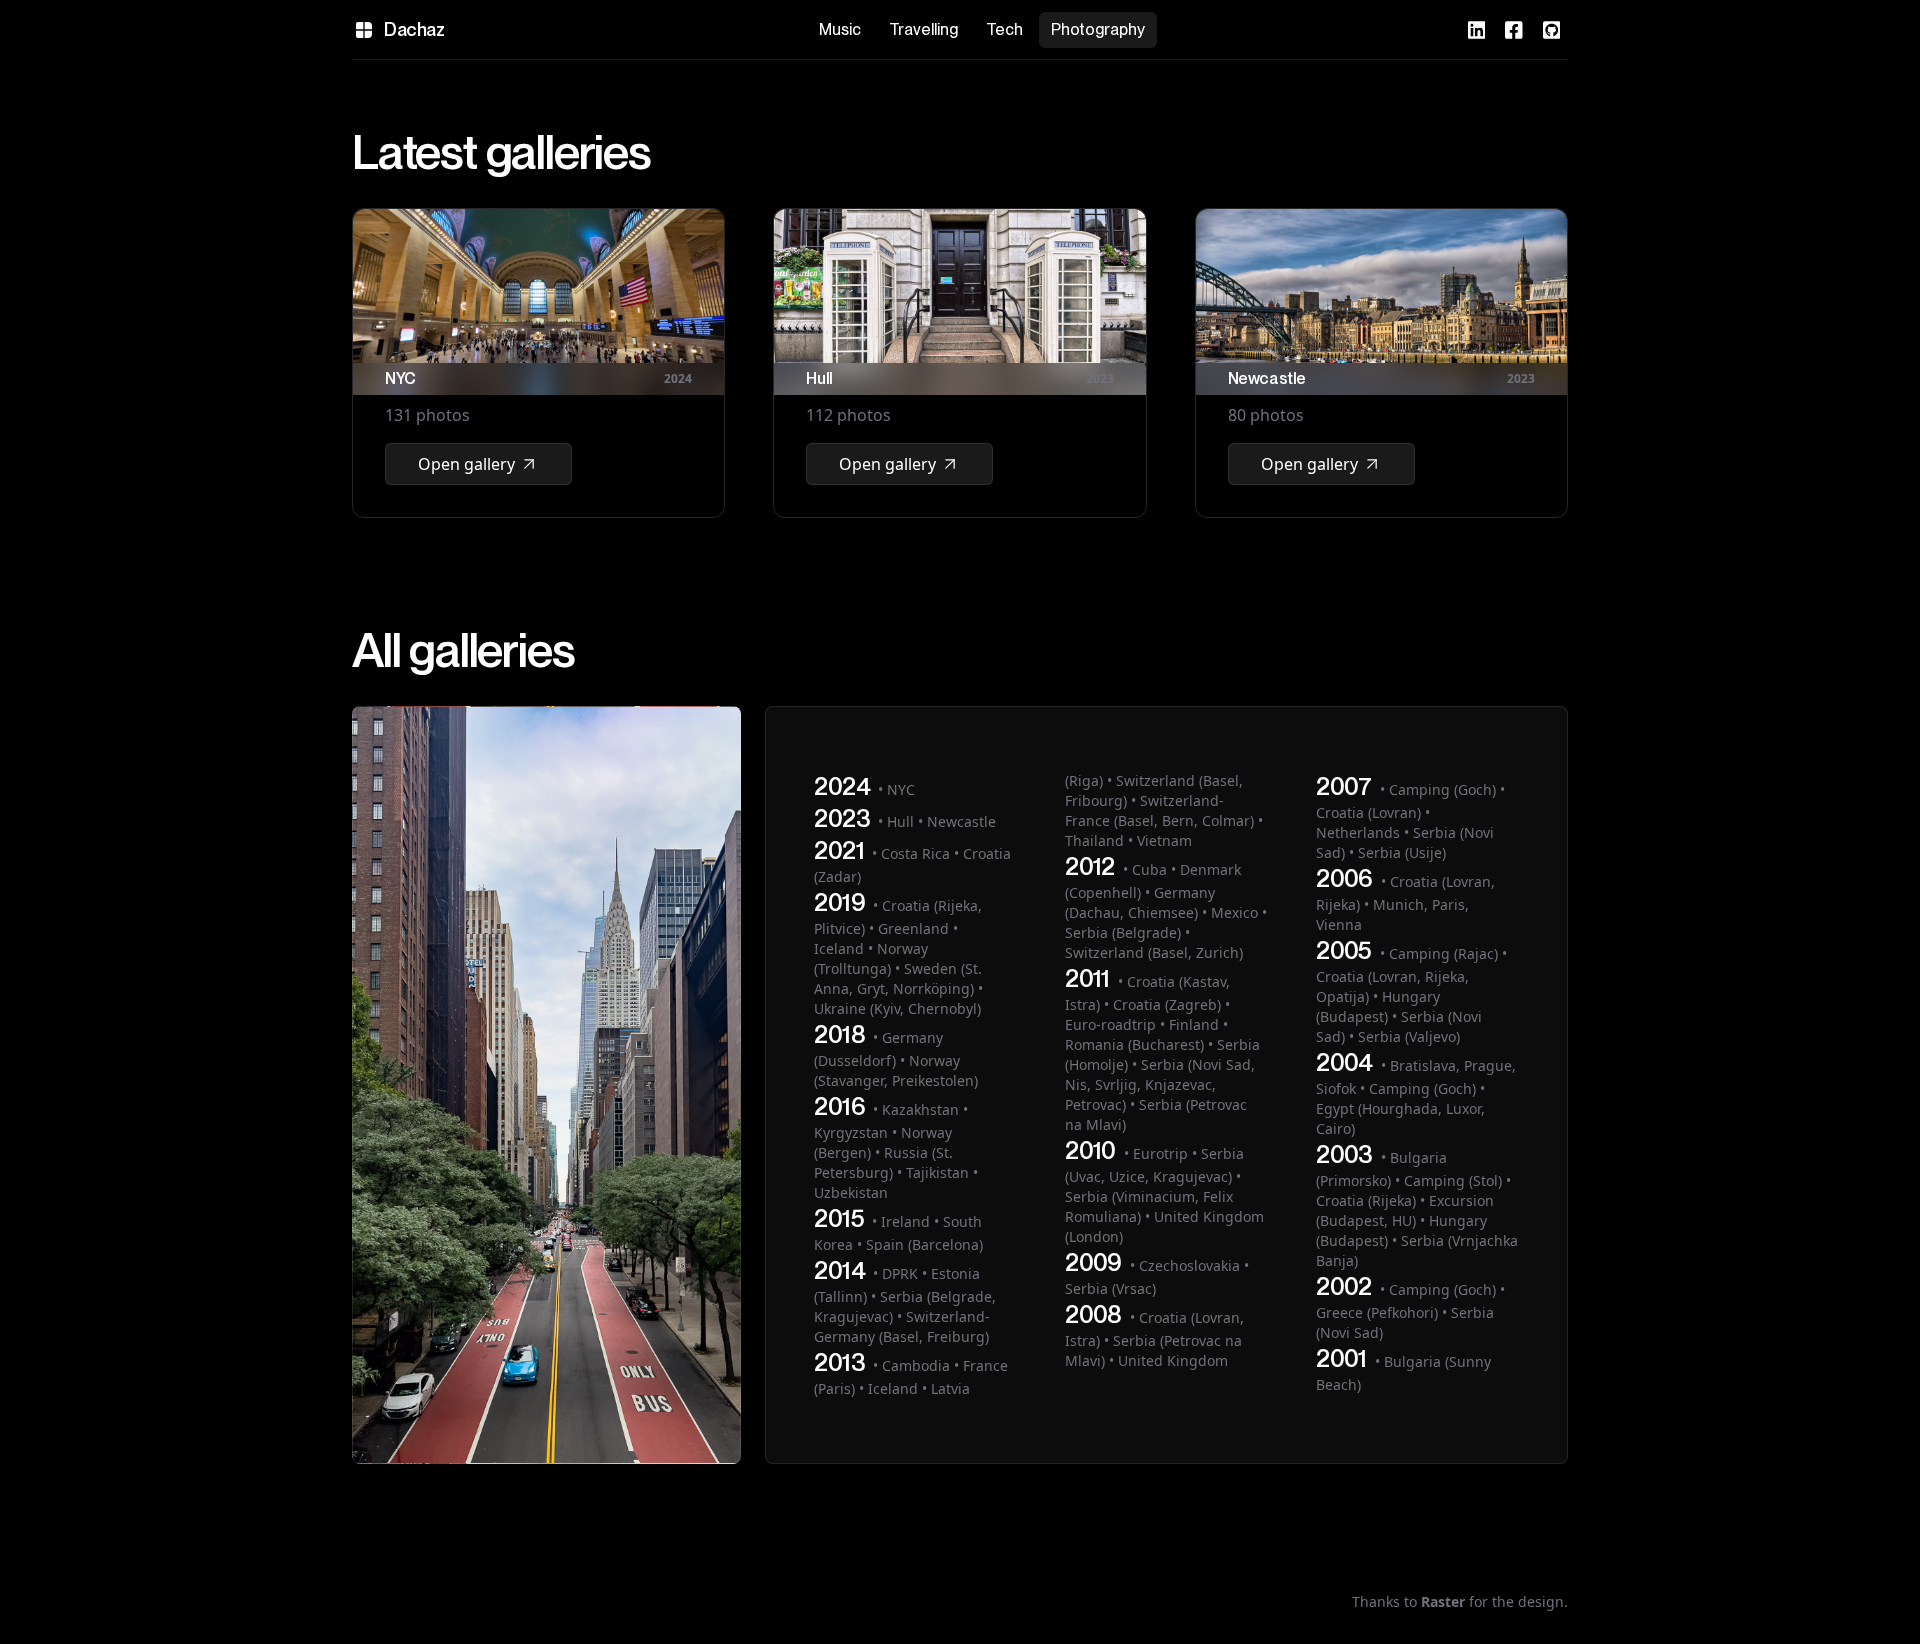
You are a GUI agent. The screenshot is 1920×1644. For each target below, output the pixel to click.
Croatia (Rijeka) (1366, 1200)
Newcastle (961, 821)
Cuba (1149, 869)
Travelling (923, 29)
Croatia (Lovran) (1368, 812)
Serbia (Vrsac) (1110, 1288)
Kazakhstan (920, 1109)
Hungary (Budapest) (1378, 1006)
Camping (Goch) (1442, 789)
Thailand (1094, 840)
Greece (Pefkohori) (1377, 1312)
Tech (1004, 29)
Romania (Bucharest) (1134, 1044)
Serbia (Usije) (1402, 852)
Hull (900, 821)
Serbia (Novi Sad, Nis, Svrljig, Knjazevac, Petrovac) (1160, 1084)
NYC (901, 789)
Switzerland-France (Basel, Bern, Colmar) (1159, 810)
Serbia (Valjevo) (1409, 1036)
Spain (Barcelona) (924, 1244)
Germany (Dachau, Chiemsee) (1140, 902)
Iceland (839, 948)
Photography (1098, 29)
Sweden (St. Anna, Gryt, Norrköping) (898, 978)
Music (840, 29)
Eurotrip (1160, 1153)
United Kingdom (1173, 1360)
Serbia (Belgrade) (1123, 932)
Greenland (913, 928)
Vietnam (1164, 840)
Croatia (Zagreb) (1167, 1004)
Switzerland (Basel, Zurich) (1154, 952)
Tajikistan (937, 1172)
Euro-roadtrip (1110, 1024)
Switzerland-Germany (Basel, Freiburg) (902, 1326)
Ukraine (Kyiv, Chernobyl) (897, 1008)
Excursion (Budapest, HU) (1405, 1210)
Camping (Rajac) (1443, 953)
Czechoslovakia (1189, 1265)
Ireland (905, 1221)
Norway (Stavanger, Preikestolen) (896, 1070)
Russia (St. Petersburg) (883, 1162)
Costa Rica (915, 853)
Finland (1194, 1024)
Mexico (1234, 912)
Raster (1443, 1601)
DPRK (900, 1273)
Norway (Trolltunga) (871, 958)
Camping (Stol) (1453, 1180)
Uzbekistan (851, 1192)
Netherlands (1358, 832)
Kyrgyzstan (851, 1132)
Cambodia (916, 1365)
